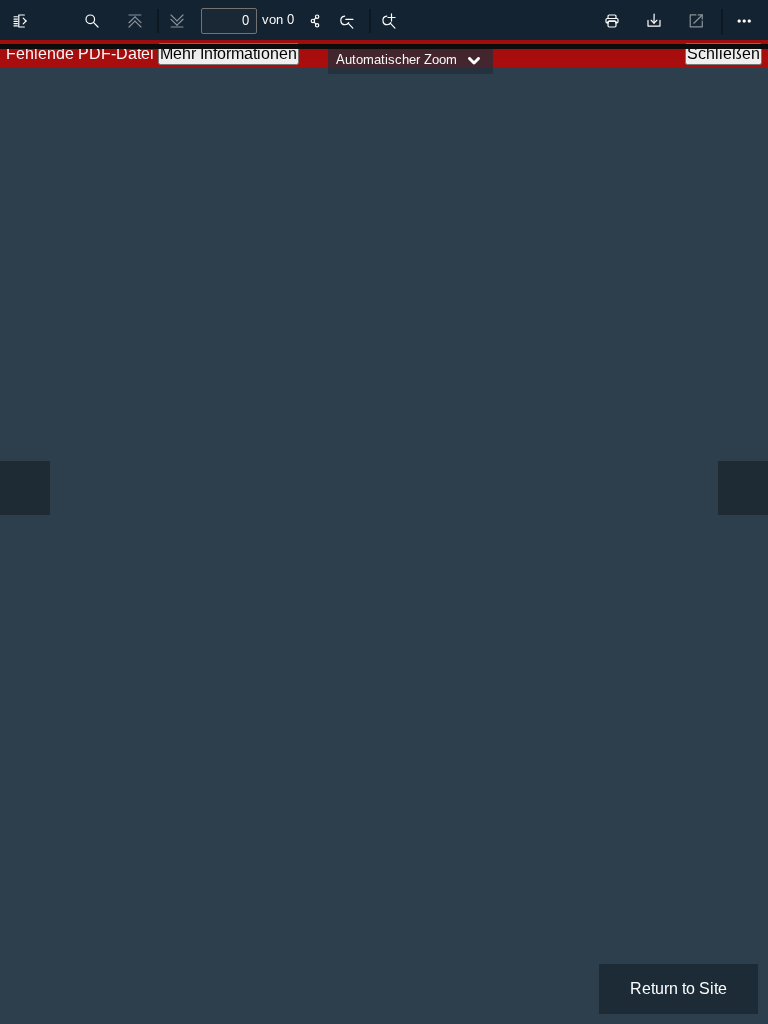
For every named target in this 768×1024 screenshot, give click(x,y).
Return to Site (678, 988)
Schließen (723, 53)
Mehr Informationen (228, 53)
